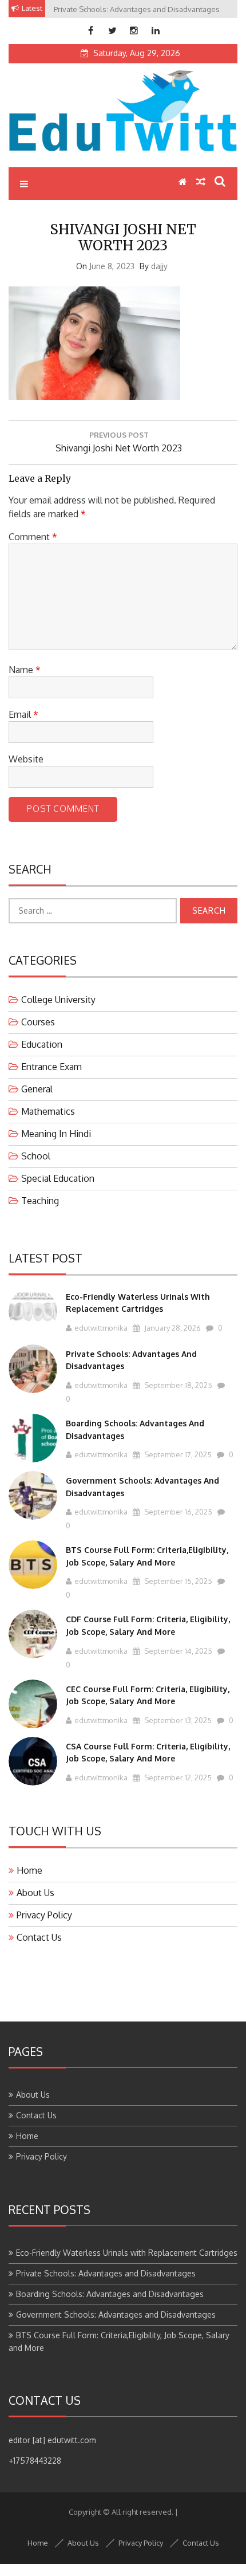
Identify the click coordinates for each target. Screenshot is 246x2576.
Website (26, 759)
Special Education (58, 1178)
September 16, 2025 (177, 1512)
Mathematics (48, 1111)
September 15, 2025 (177, 1581)
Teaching (40, 1201)
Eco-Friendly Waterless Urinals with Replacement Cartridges (127, 2253)
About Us (35, 1893)
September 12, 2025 (177, 1777)
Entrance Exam (51, 1067)
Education (42, 1044)
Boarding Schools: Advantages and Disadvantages (110, 2294)
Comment (33, 537)
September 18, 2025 (177, 1385)
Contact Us (39, 1937)
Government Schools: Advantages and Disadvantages (116, 2315)
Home (29, 1870)
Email (23, 714)
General (37, 1089)
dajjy (159, 266)
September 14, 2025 (177, 1651)
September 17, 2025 (177, 1454)
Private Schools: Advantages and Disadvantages (106, 2273)
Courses (38, 1022)
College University (58, 1000)
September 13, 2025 (177, 1720)
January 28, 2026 (172, 1328)
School (36, 1156)
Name (25, 670)
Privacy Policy (44, 1915)
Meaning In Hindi (56, 1134)
